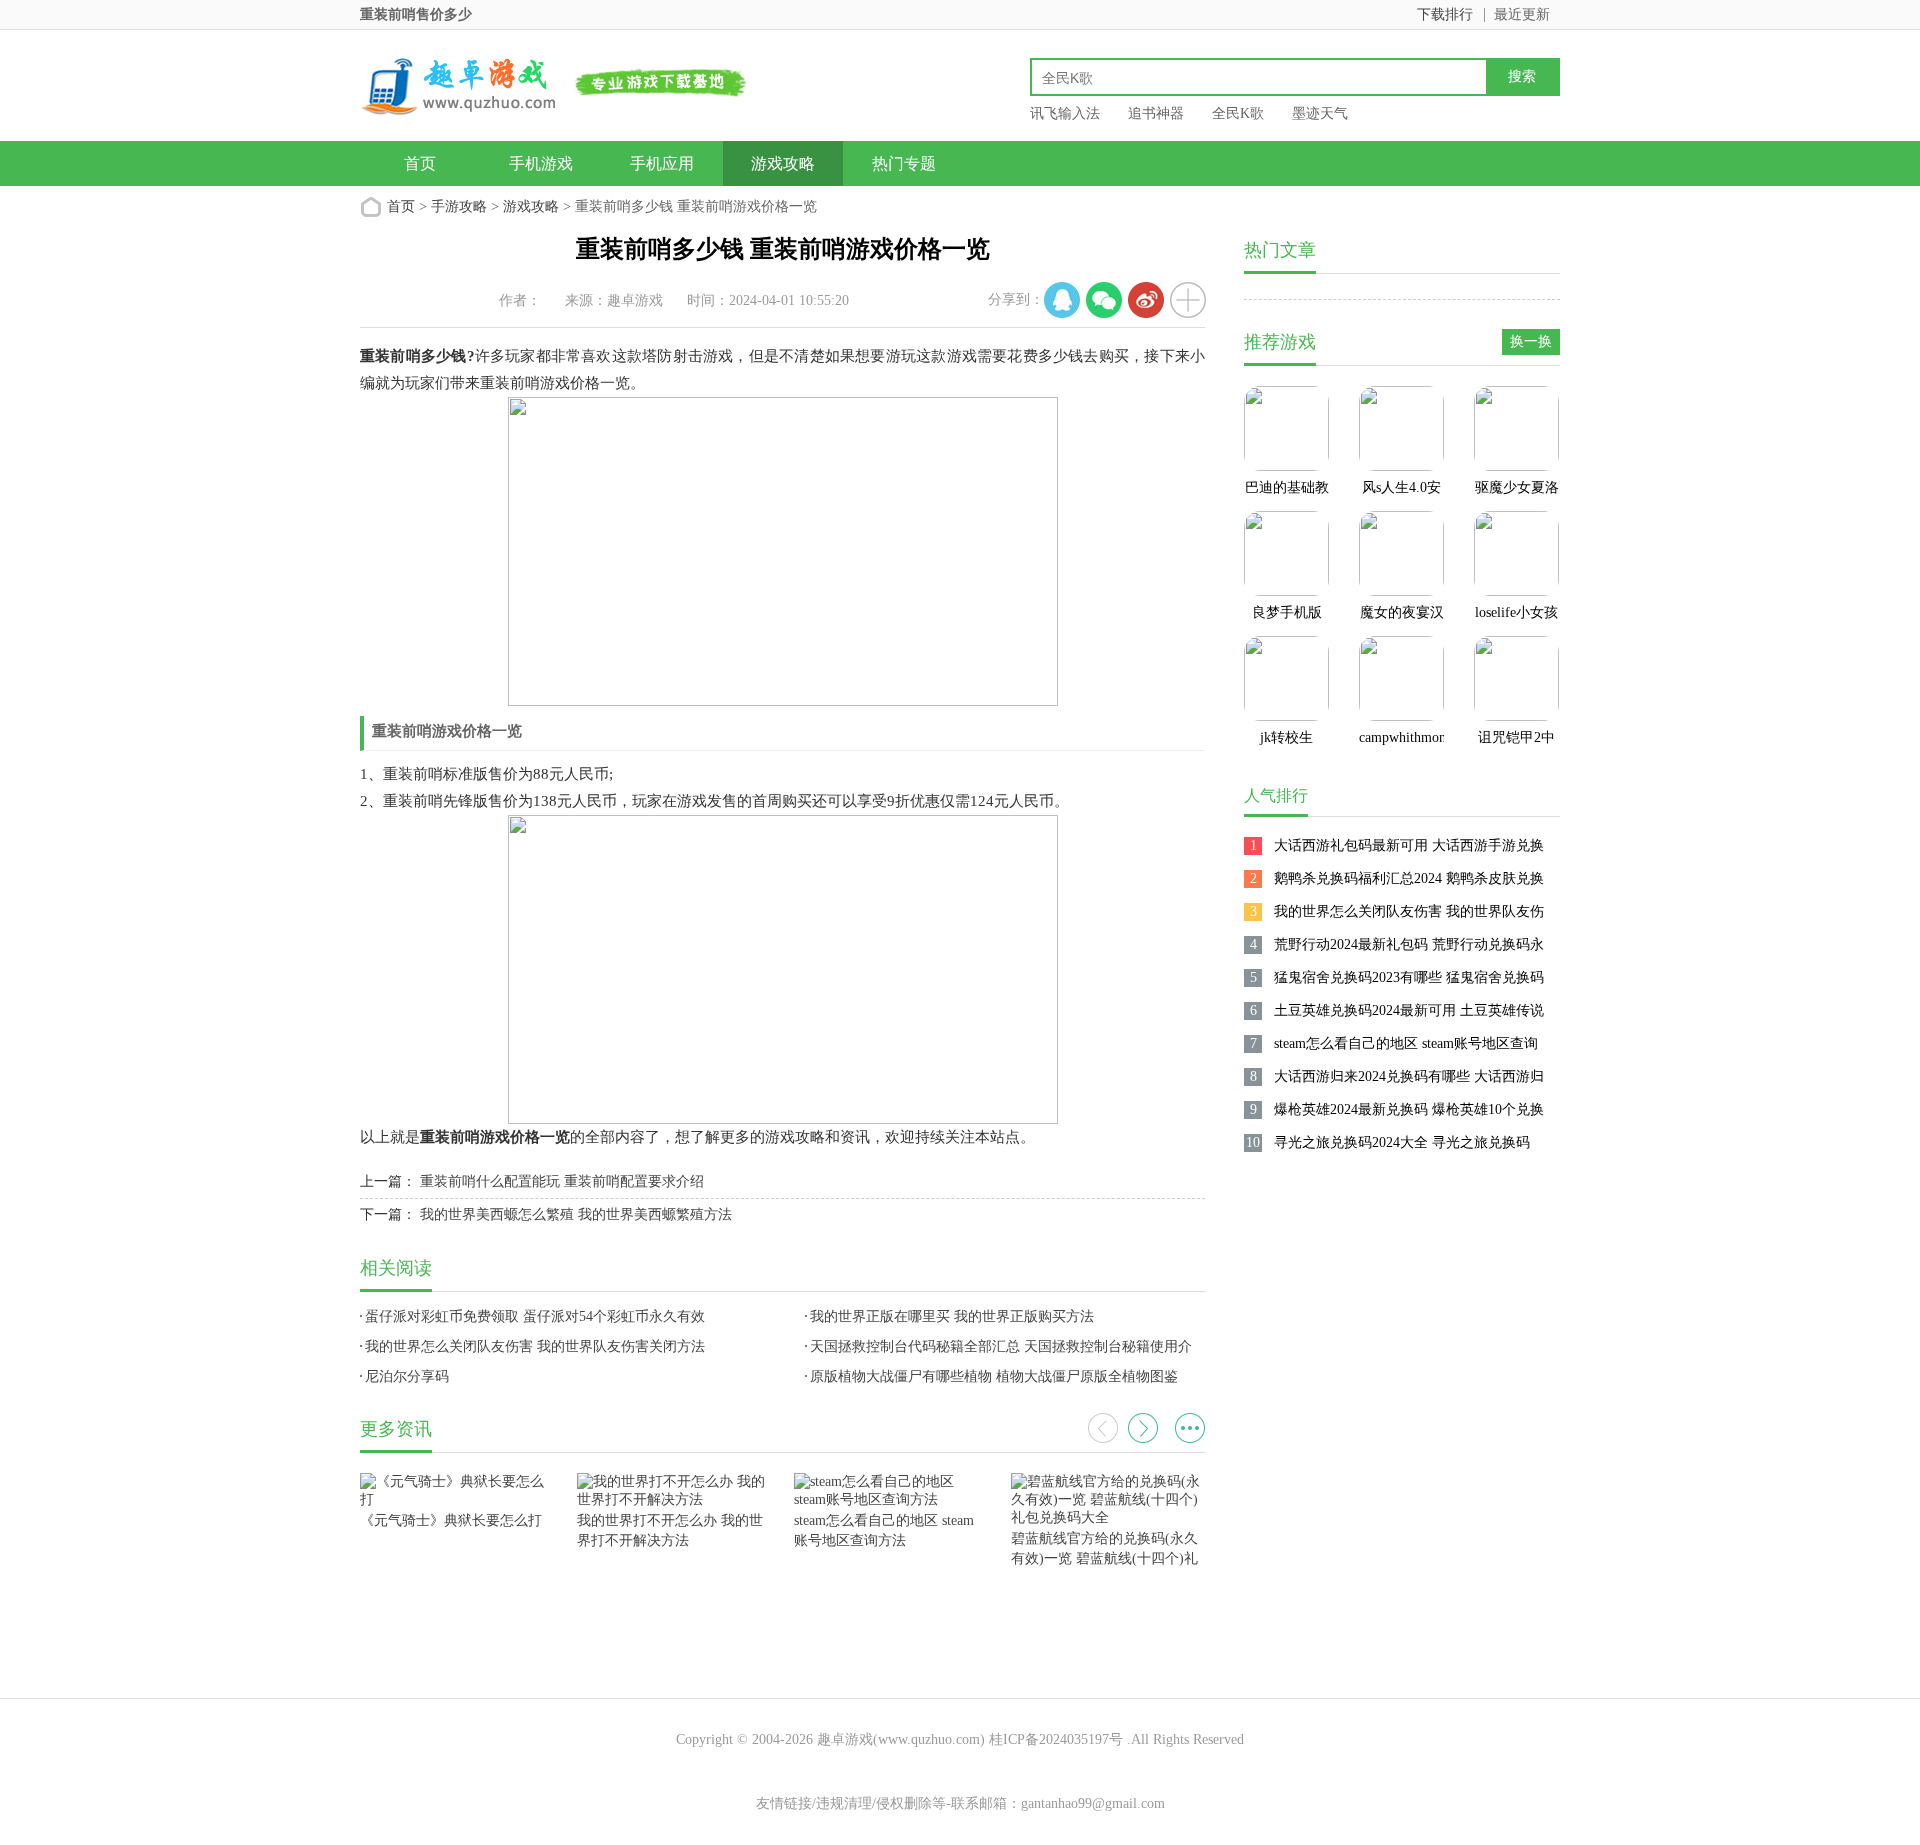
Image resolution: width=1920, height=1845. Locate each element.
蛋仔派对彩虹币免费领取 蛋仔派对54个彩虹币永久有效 (535, 1316)
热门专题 (904, 163)
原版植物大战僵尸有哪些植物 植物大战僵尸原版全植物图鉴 (994, 1376)
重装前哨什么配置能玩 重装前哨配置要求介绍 (562, 1181)
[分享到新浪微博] (1146, 300)
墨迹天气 (1320, 113)
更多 (1190, 1428)
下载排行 (1445, 14)
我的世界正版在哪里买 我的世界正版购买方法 (952, 1316)
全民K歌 (1238, 113)
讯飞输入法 (1065, 113)
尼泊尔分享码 (407, 1376)
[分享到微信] (1104, 300)
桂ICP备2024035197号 (1056, 1739)
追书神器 (1156, 113)
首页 (420, 163)
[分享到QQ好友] (1062, 300)
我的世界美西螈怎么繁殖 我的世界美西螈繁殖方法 (576, 1214)
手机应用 (662, 163)
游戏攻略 (783, 163)
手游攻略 (459, 206)
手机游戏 (541, 163)
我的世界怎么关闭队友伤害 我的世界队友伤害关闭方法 (535, 1346)
